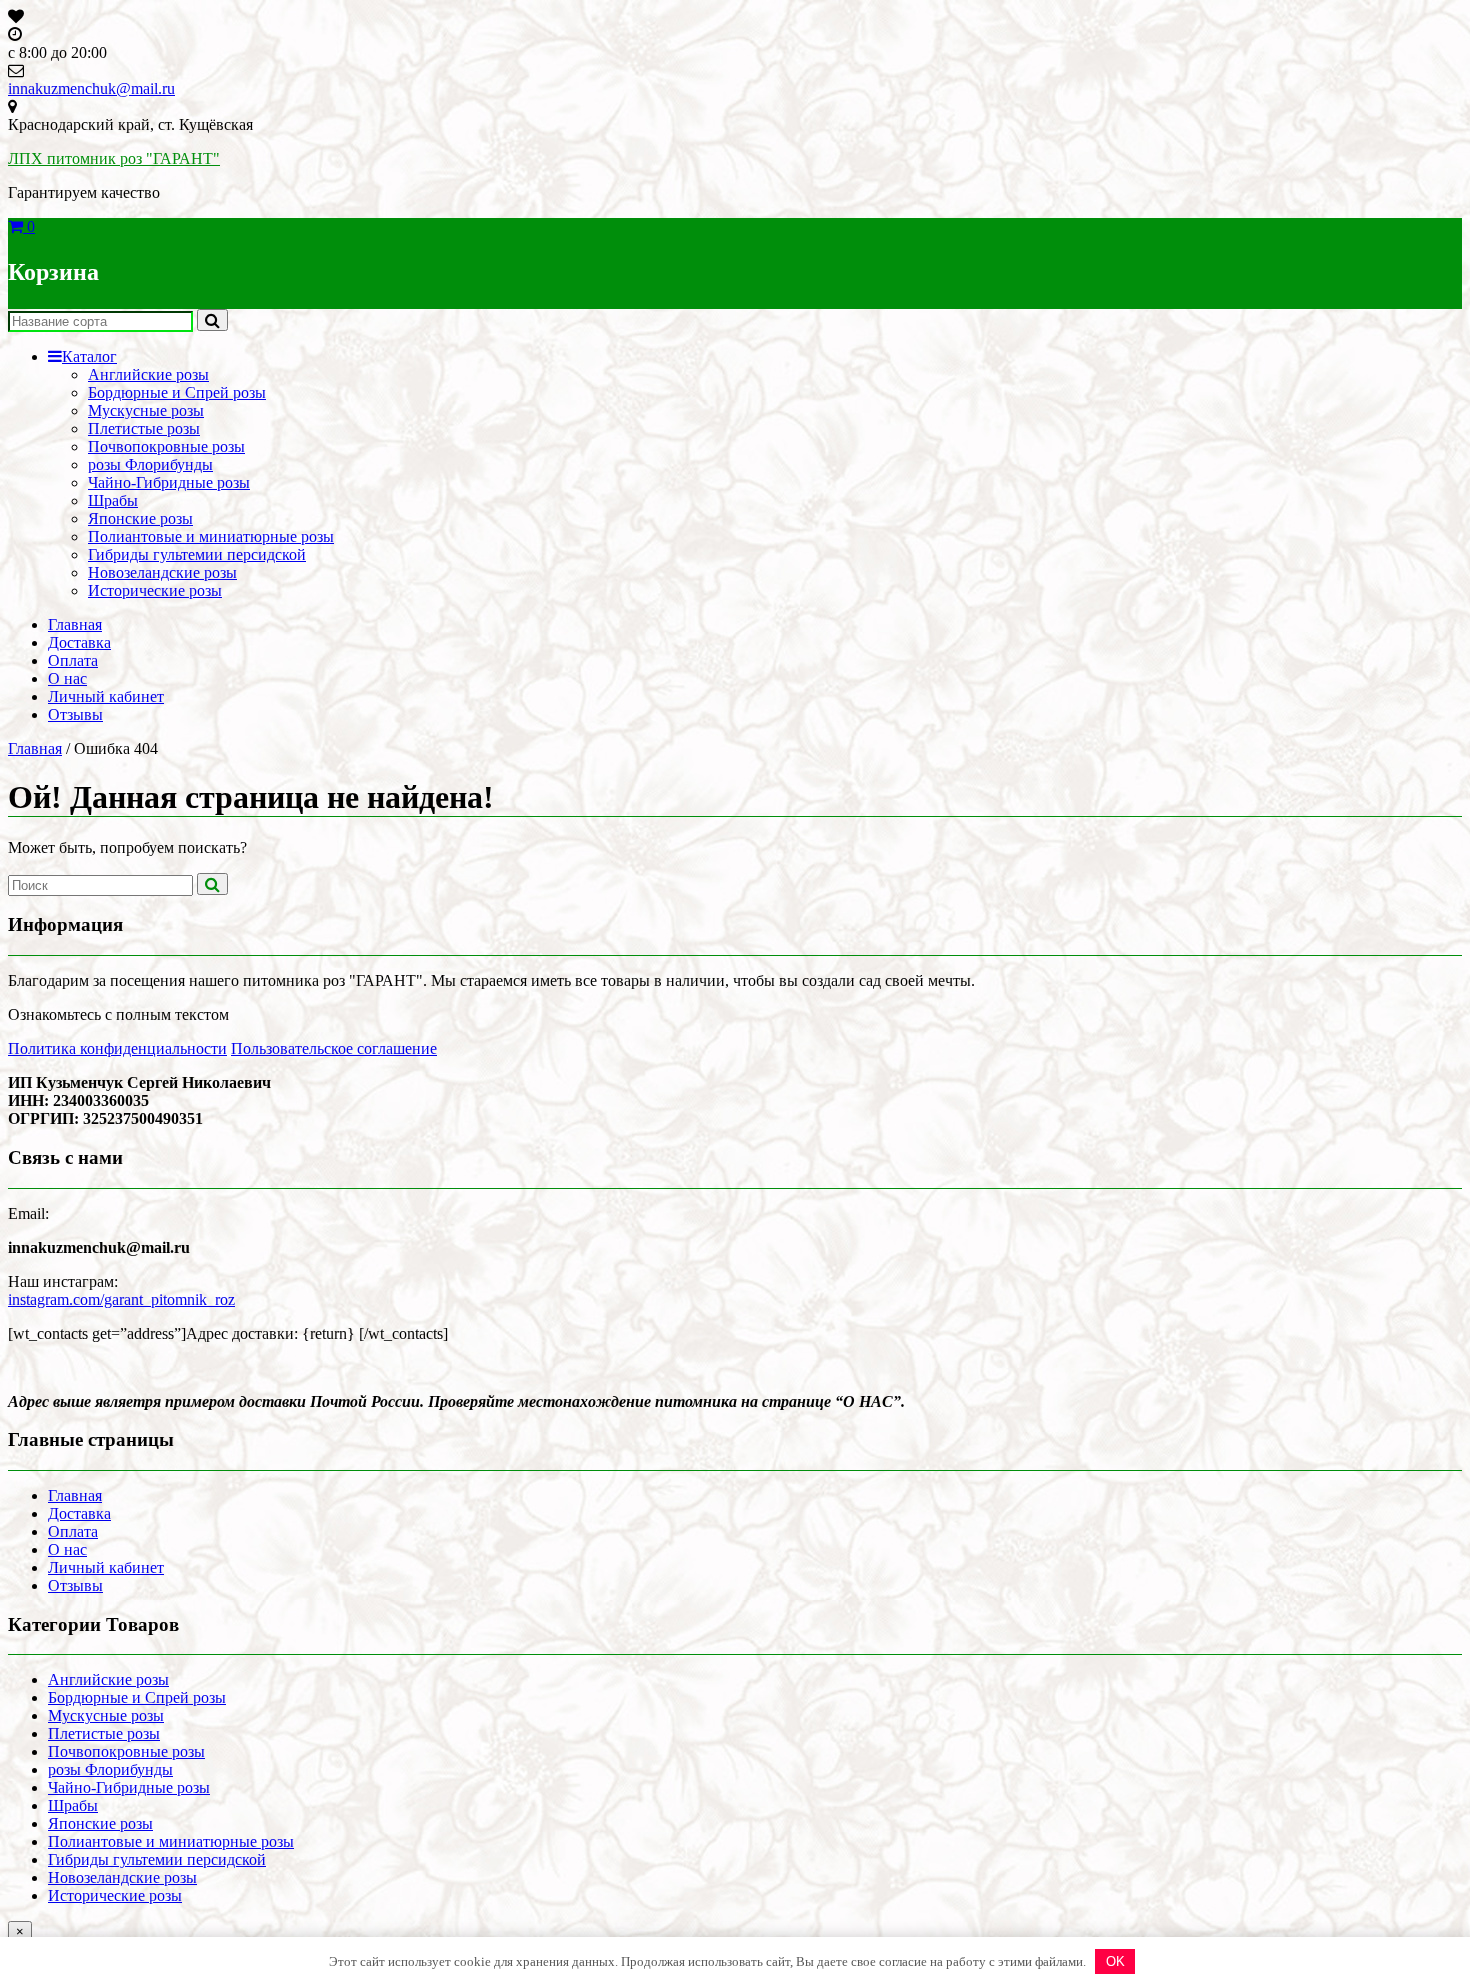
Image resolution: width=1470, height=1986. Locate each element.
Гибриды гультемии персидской (197, 554)
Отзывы (75, 714)
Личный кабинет (106, 696)
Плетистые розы (144, 428)
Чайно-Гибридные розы (169, 482)
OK (1115, 1961)
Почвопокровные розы (166, 446)
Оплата (73, 660)
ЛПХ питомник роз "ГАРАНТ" (114, 158)
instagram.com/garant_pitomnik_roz (121, 1299)
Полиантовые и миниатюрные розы (211, 536)
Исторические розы (155, 590)
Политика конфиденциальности (117, 1048)
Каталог (89, 356)
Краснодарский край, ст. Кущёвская (130, 124)
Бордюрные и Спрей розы (177, 392)
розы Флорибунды (150, 464)
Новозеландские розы (162, 572)
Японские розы (140, 518)
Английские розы (148, 374)
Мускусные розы (146, 410)
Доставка (79, 642)
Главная (75, 624)
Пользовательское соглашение (334, 1048)
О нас (67, 678)
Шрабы (113, 500)
